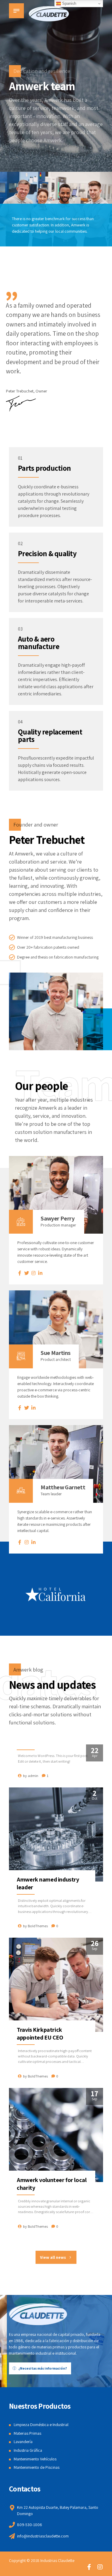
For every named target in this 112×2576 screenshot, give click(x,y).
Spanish (69, 3)
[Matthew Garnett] (56, 1464)
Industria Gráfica (28, 2450)
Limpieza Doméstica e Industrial (41, 2425)
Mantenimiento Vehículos (35, 2459)
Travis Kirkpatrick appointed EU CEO (40, 2034)
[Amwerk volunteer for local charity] (56, 2135)
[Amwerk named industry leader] (56, 1834)
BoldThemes (38, 1926)
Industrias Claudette (57, 2560)
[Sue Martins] (56, 1329)
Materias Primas (27, 2433)
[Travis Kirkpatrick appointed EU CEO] (56, 1985)
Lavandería (23, 2442)
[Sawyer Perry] (56, 1195)
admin (33, 1776)
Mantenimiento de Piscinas (37, 2467)
